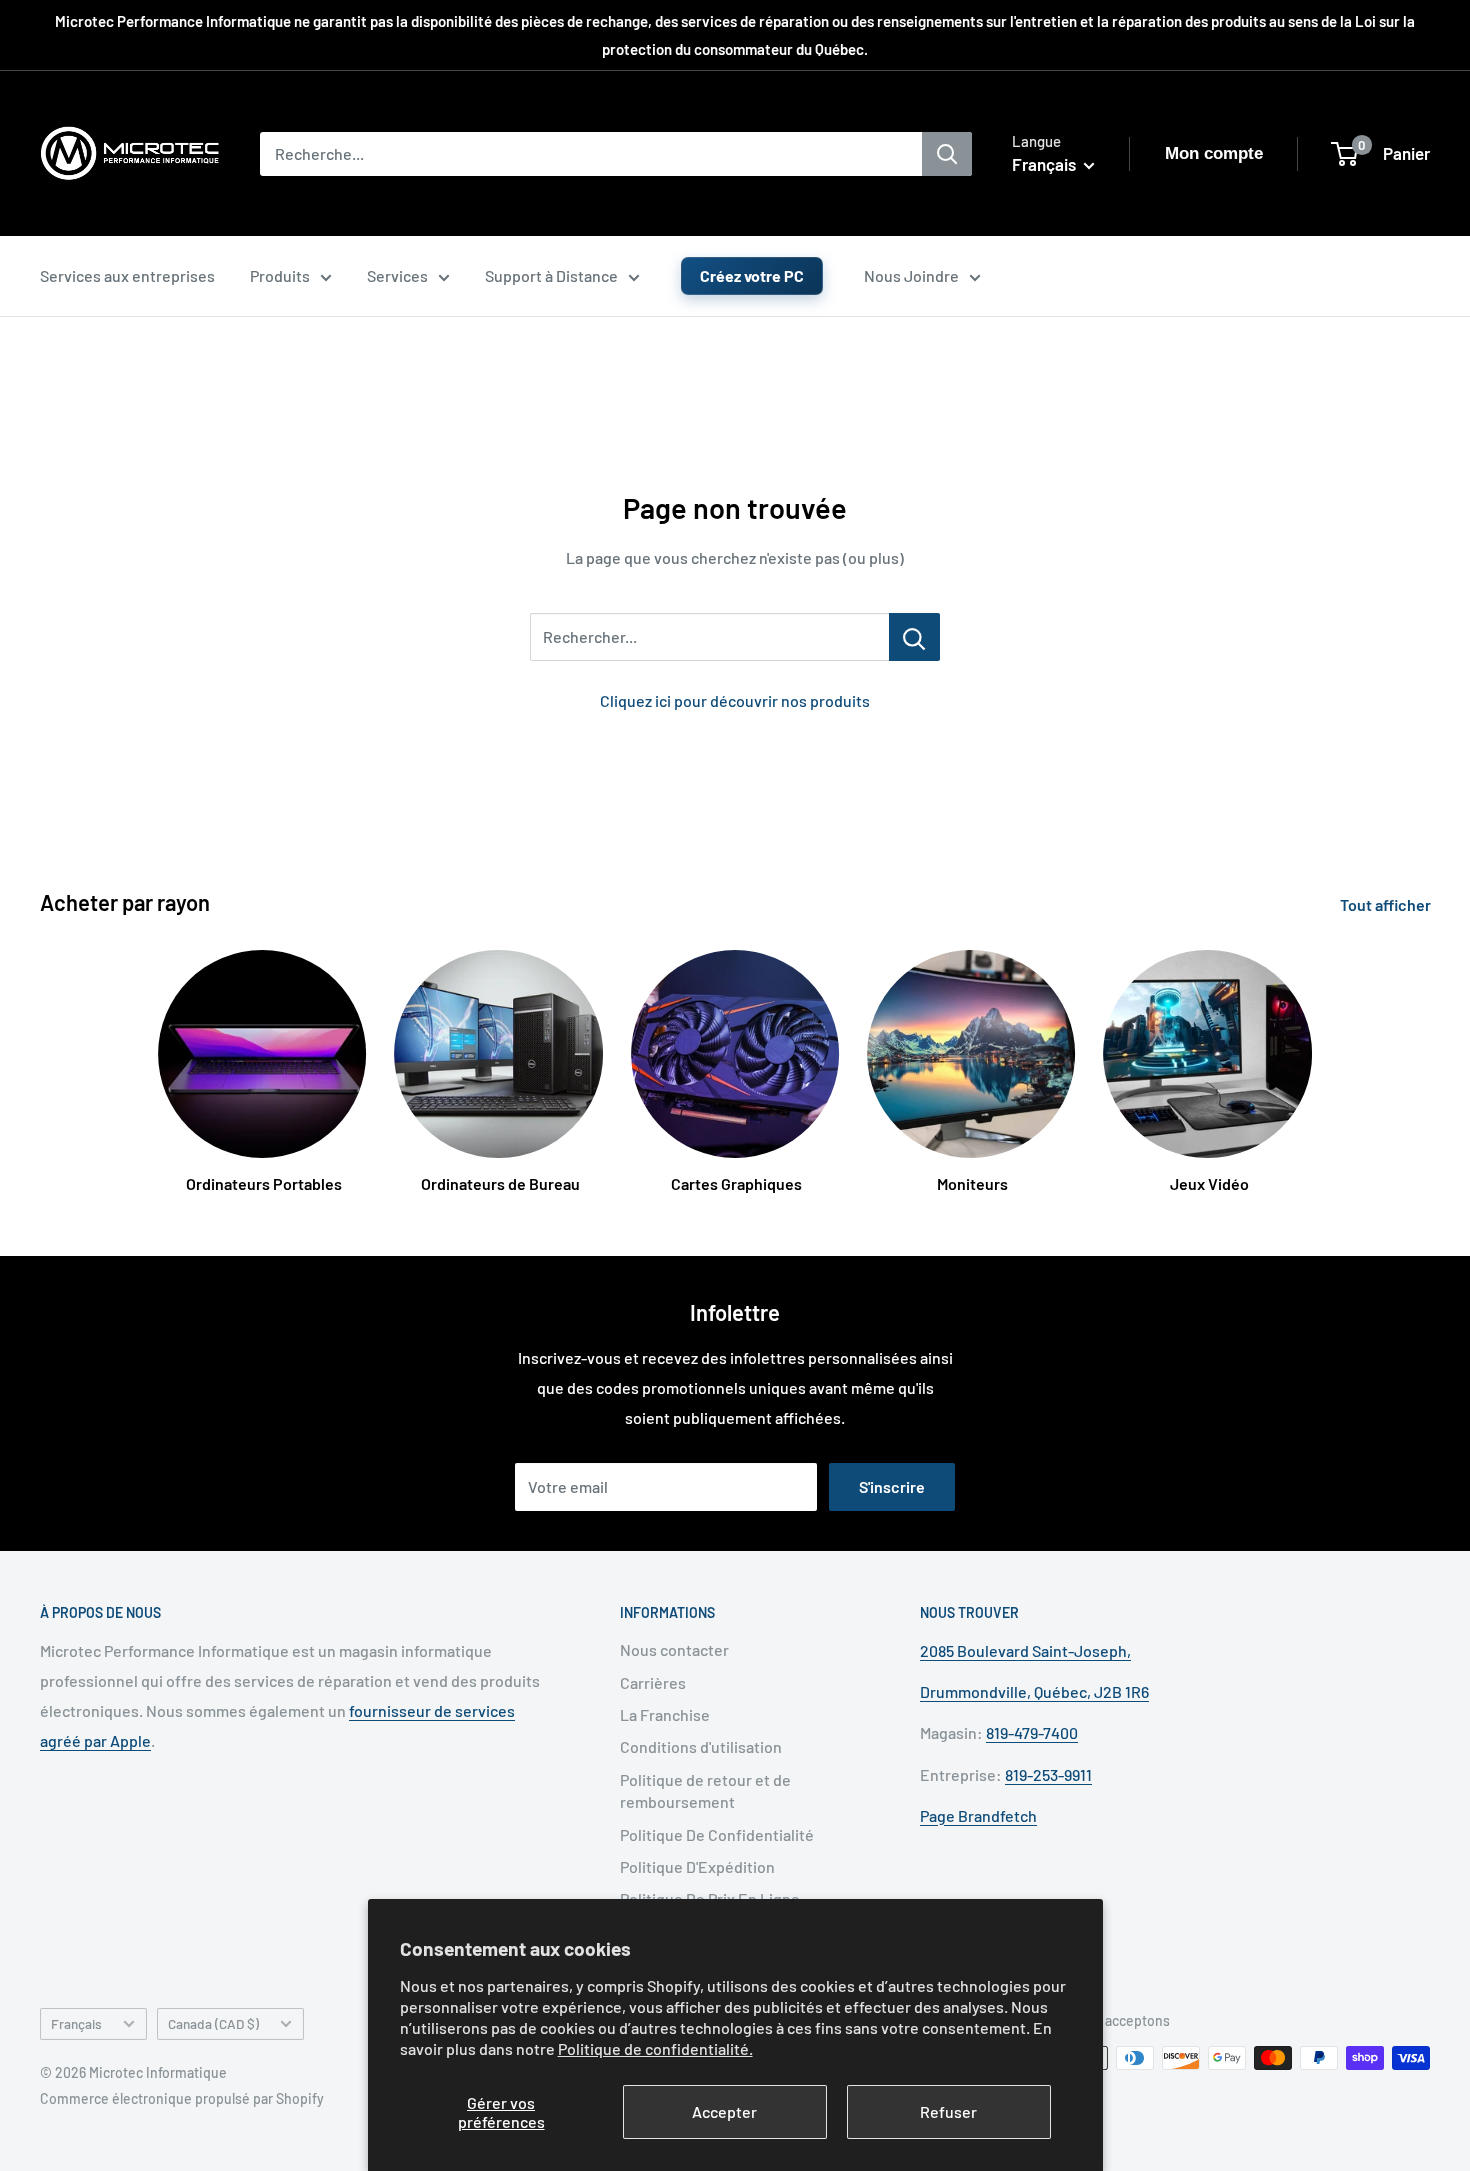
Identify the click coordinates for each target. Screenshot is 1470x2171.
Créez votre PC (752, 275)
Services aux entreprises (127, 275)
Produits (280, 275)
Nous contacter (674, 1649)
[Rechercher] (947, 154)
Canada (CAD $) (213, 2023)
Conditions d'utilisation (701, 1746)
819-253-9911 (1048, 1774)
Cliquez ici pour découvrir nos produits (735, 700)
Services (397, 275)
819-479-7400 (1032, 1732)
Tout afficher (1387, 904)
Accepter (724, 2111)
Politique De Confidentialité (717, 1834)
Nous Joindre (911, 275)
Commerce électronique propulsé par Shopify (182, 2098)
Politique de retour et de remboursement (705, 1790)
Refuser (948, 2111)
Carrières (653, 1682)
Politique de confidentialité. (655, 2048)
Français (76, 2023)
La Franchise (665, 1714)
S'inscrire (892, 1486)
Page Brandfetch (978, 1815)
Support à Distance (551, 275)
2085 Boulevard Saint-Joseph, (1025, 1650)
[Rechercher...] (914, 637)
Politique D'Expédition (697, 1866)
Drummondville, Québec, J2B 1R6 (1034, 1691)
